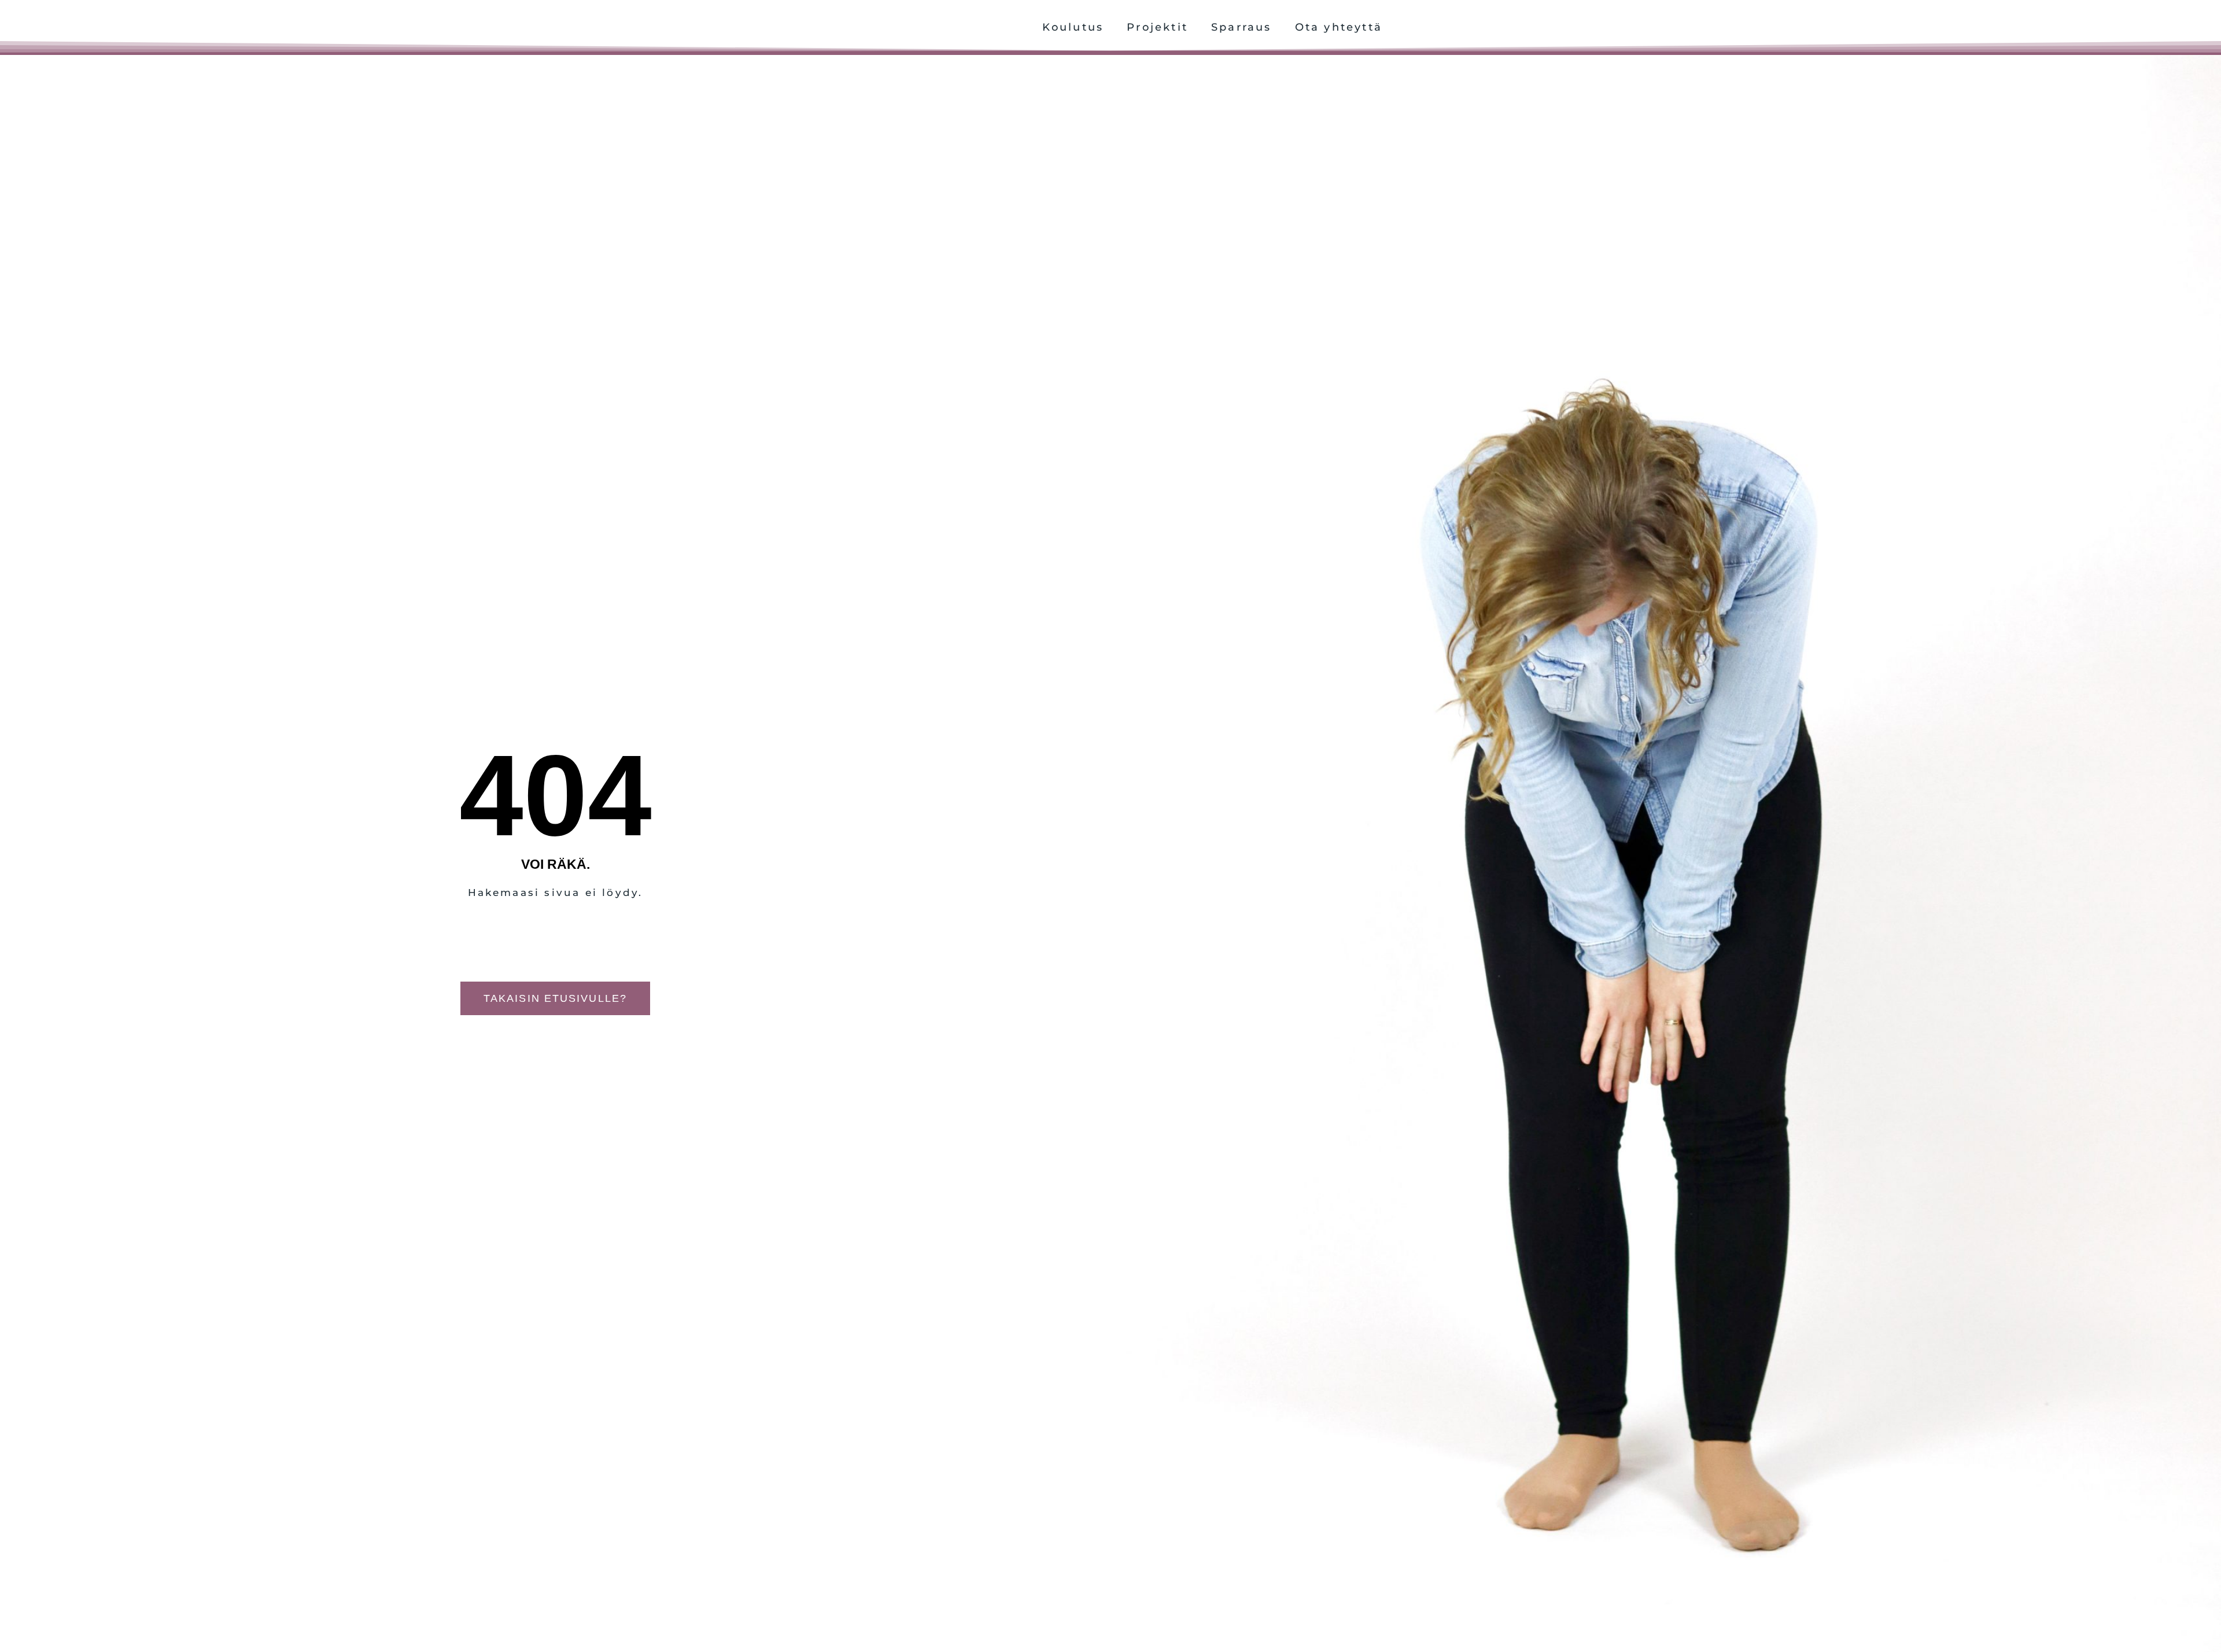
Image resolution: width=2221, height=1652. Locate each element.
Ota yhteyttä (1339, 27)
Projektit (1157, 27)
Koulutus (1073, 27)
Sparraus (1242, 27)
